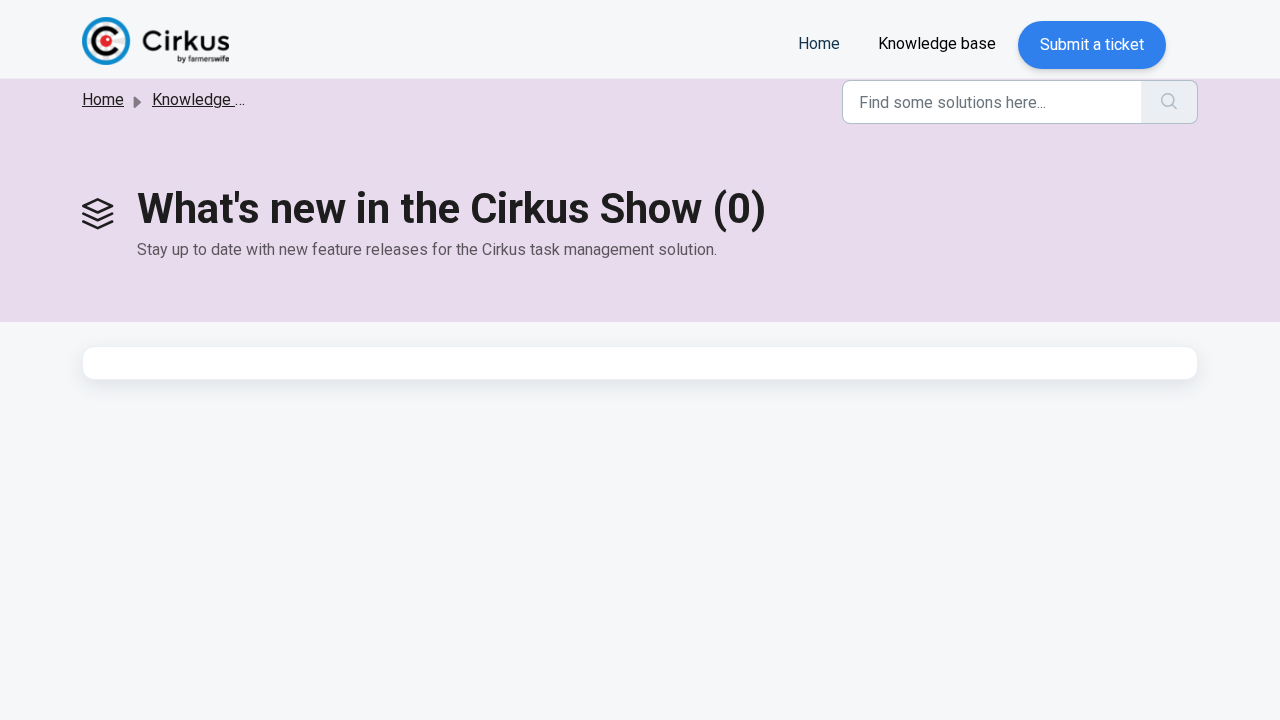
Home (819, 43)
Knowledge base (937, 43)
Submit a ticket (1092, 44)
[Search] (1169, 102)
